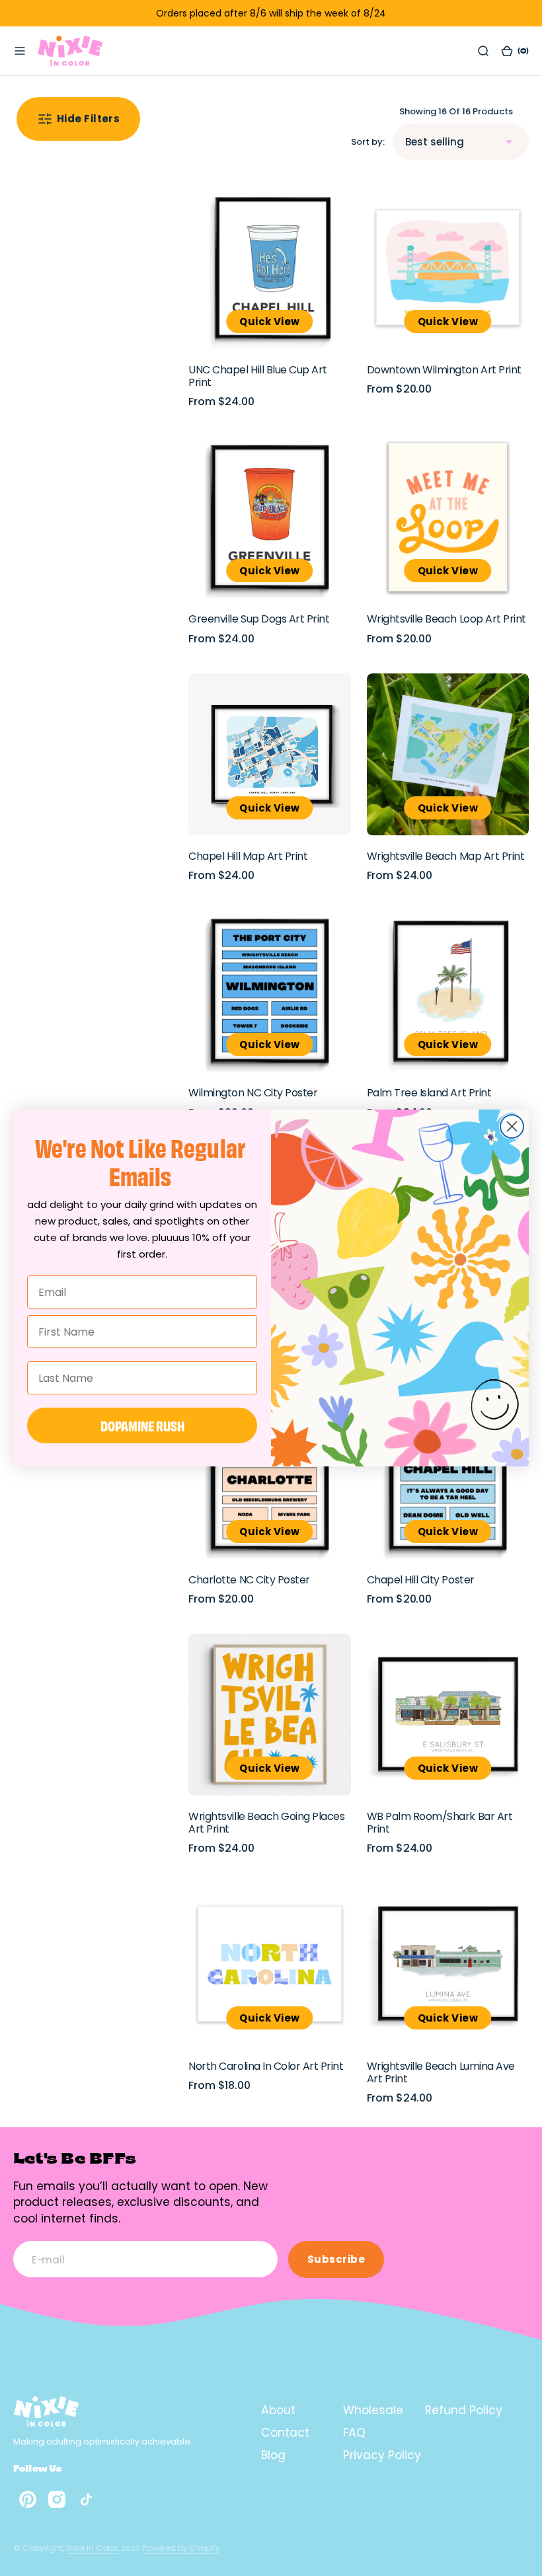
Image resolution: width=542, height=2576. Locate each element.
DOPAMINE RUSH (142, 1425)
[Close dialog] (512, 1126)
